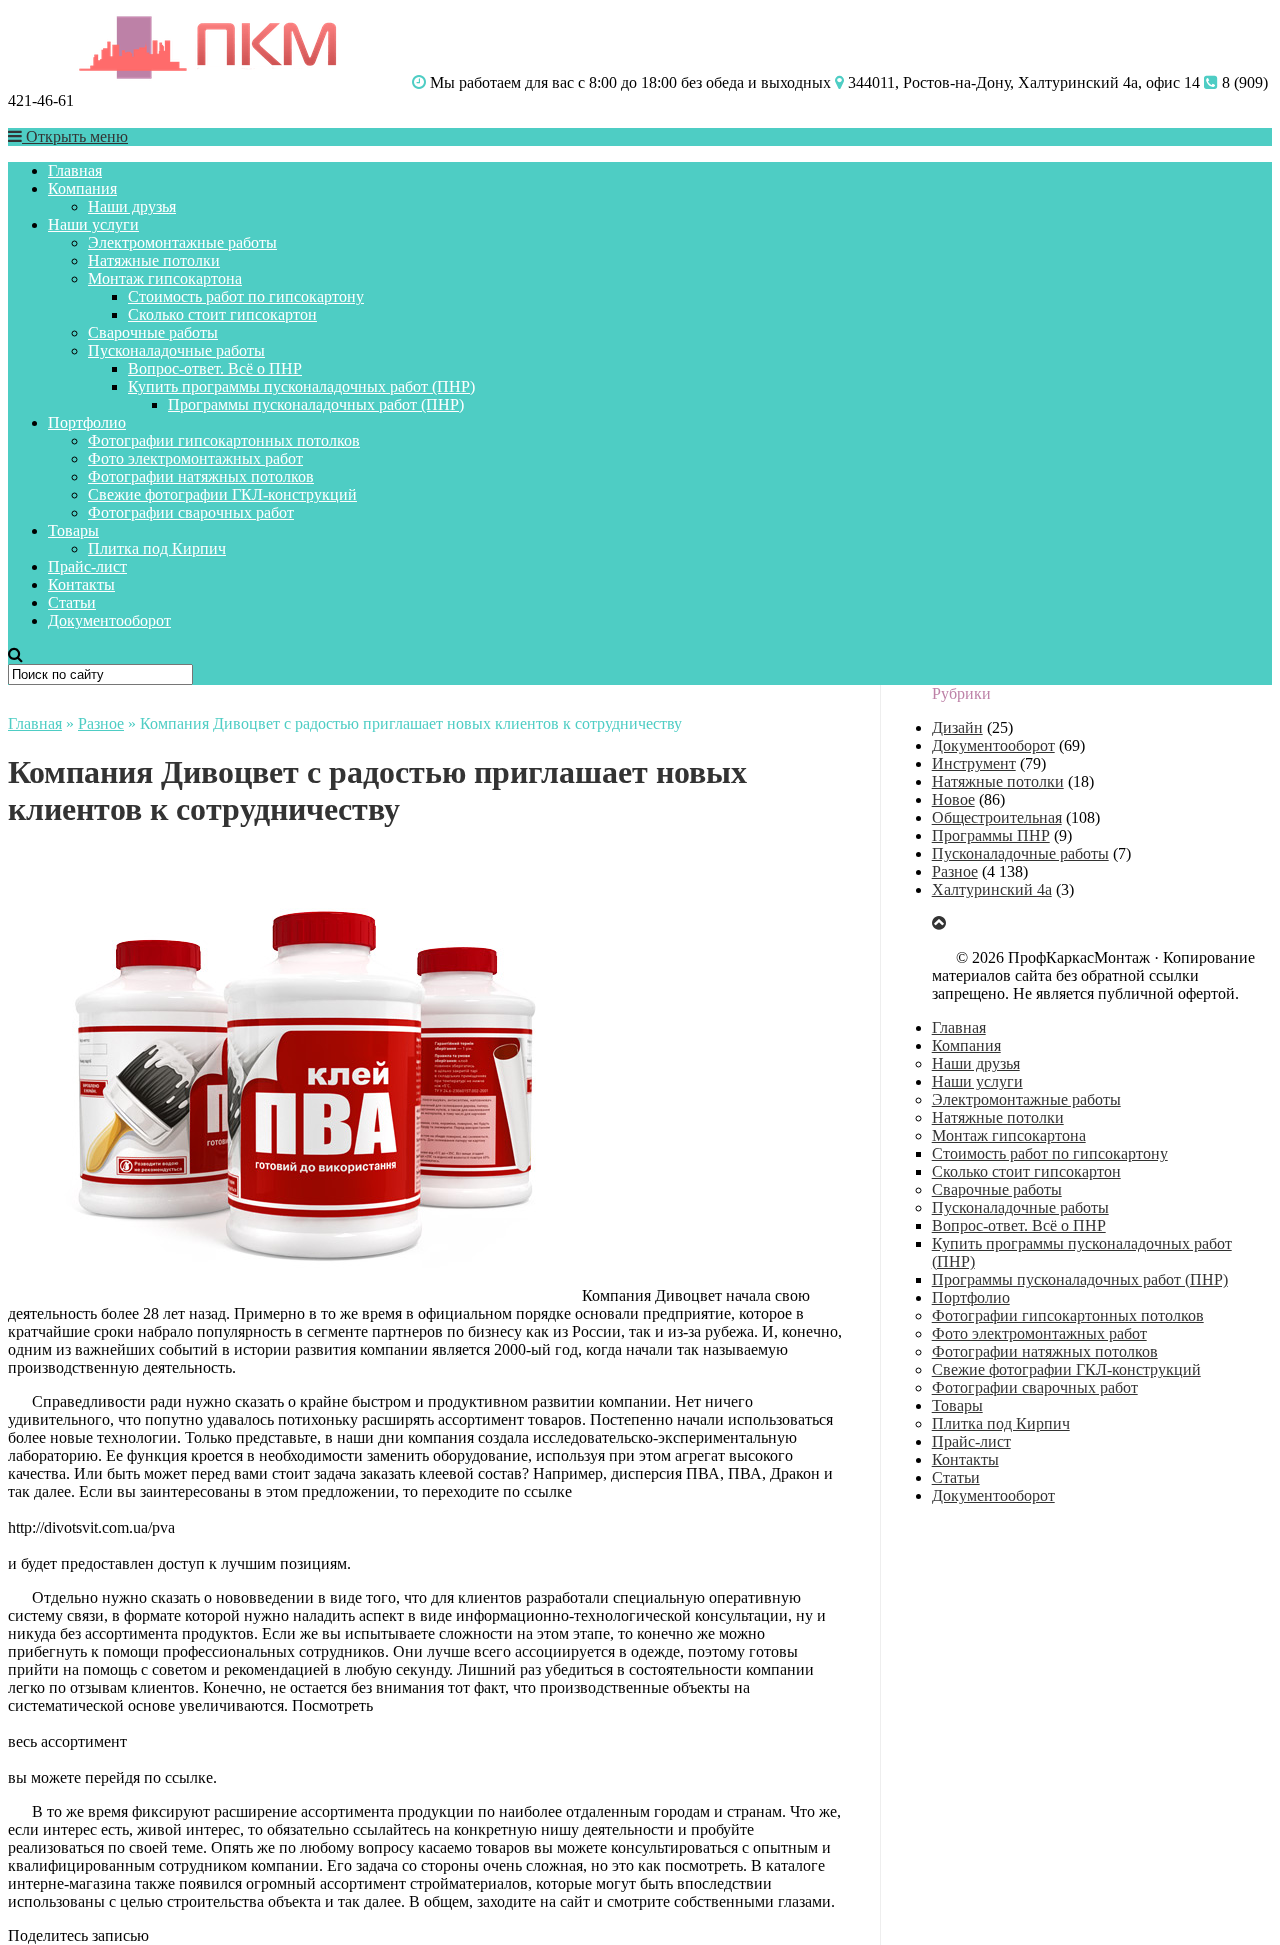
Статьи (72, 602)
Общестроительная (997, 817)
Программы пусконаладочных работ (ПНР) (316, 404)
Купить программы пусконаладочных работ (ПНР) (301, 386)
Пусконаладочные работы (176, 350)
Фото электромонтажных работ (195, 458)
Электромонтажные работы (182, 242)
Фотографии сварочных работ (191, 512)
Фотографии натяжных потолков (201, 476)
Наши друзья (132, 206)
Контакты (81, 584)
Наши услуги (93, 224)
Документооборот (109, 620)
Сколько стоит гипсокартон (222, 314)
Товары (73, 530)
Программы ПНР (991, 835)
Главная (75, 170)
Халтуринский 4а (992, 889)
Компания (82, 188)
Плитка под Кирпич (157, 548)
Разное (101, 723)
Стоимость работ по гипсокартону (246, 296)
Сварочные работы (153, 332)
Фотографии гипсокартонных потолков (224, 440)
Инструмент (974, 763)
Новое (953, 799)
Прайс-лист (87, 566)
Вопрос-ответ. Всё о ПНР (215, 368)
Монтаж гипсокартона (165, 278)
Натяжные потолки (154, 260)
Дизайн (957, 727)
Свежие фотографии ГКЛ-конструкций (222, 494)
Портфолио (87, 422)
